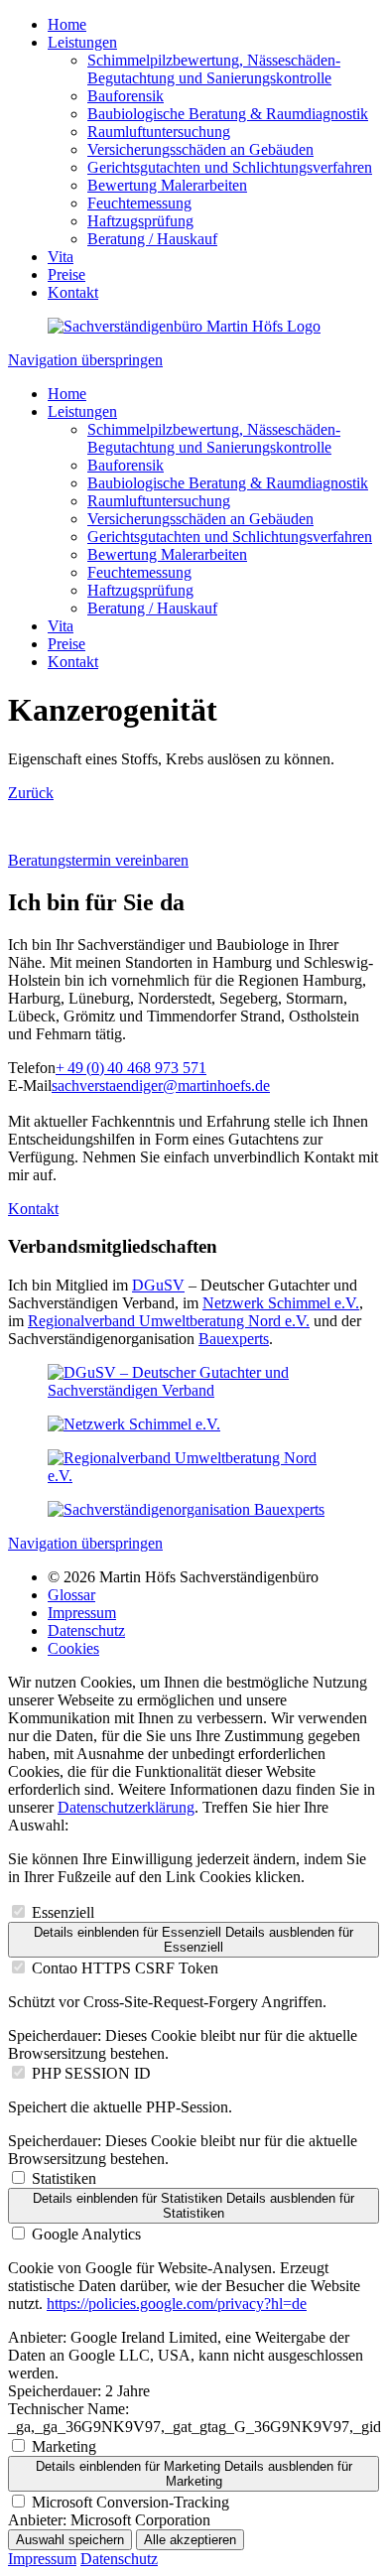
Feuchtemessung (139, 203)
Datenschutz (86, 1630)
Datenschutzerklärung (126, 1807)
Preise (66, 274)
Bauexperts (234, 1339)
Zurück (31, 793)
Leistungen (82, 42)
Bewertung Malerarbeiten (167, 185)
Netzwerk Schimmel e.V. (281, 1303)
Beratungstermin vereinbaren (98, 860)
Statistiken (64, 2178)
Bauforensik (126, 96)
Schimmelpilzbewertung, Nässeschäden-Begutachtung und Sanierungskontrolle (214, 69)
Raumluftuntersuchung (159, 132)
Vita (61, 257)
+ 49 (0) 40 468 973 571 (131, 1068)
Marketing (64, 2446)
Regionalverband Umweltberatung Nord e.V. (169, 1321)
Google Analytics (86, 2234)
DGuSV (158, 1285)
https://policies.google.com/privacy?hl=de (177, 2304)
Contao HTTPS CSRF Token (125, 1968)
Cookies (73, 1648)
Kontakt (73, 292)
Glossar (71, 1595)
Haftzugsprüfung (140, 221)
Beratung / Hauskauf (152, 239)
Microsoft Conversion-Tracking (130, 2502)
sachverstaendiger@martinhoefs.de (161, 1085)
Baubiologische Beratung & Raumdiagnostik (228, 114)
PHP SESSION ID (91, 2073)
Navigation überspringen (85, 360)
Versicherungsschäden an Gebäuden (200, 149)
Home (67, 24)
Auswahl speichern (70, 2540)
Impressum (82, 1613)
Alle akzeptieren (190, 2540)
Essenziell (63, 1912)
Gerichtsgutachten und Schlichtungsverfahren (230, 167)
